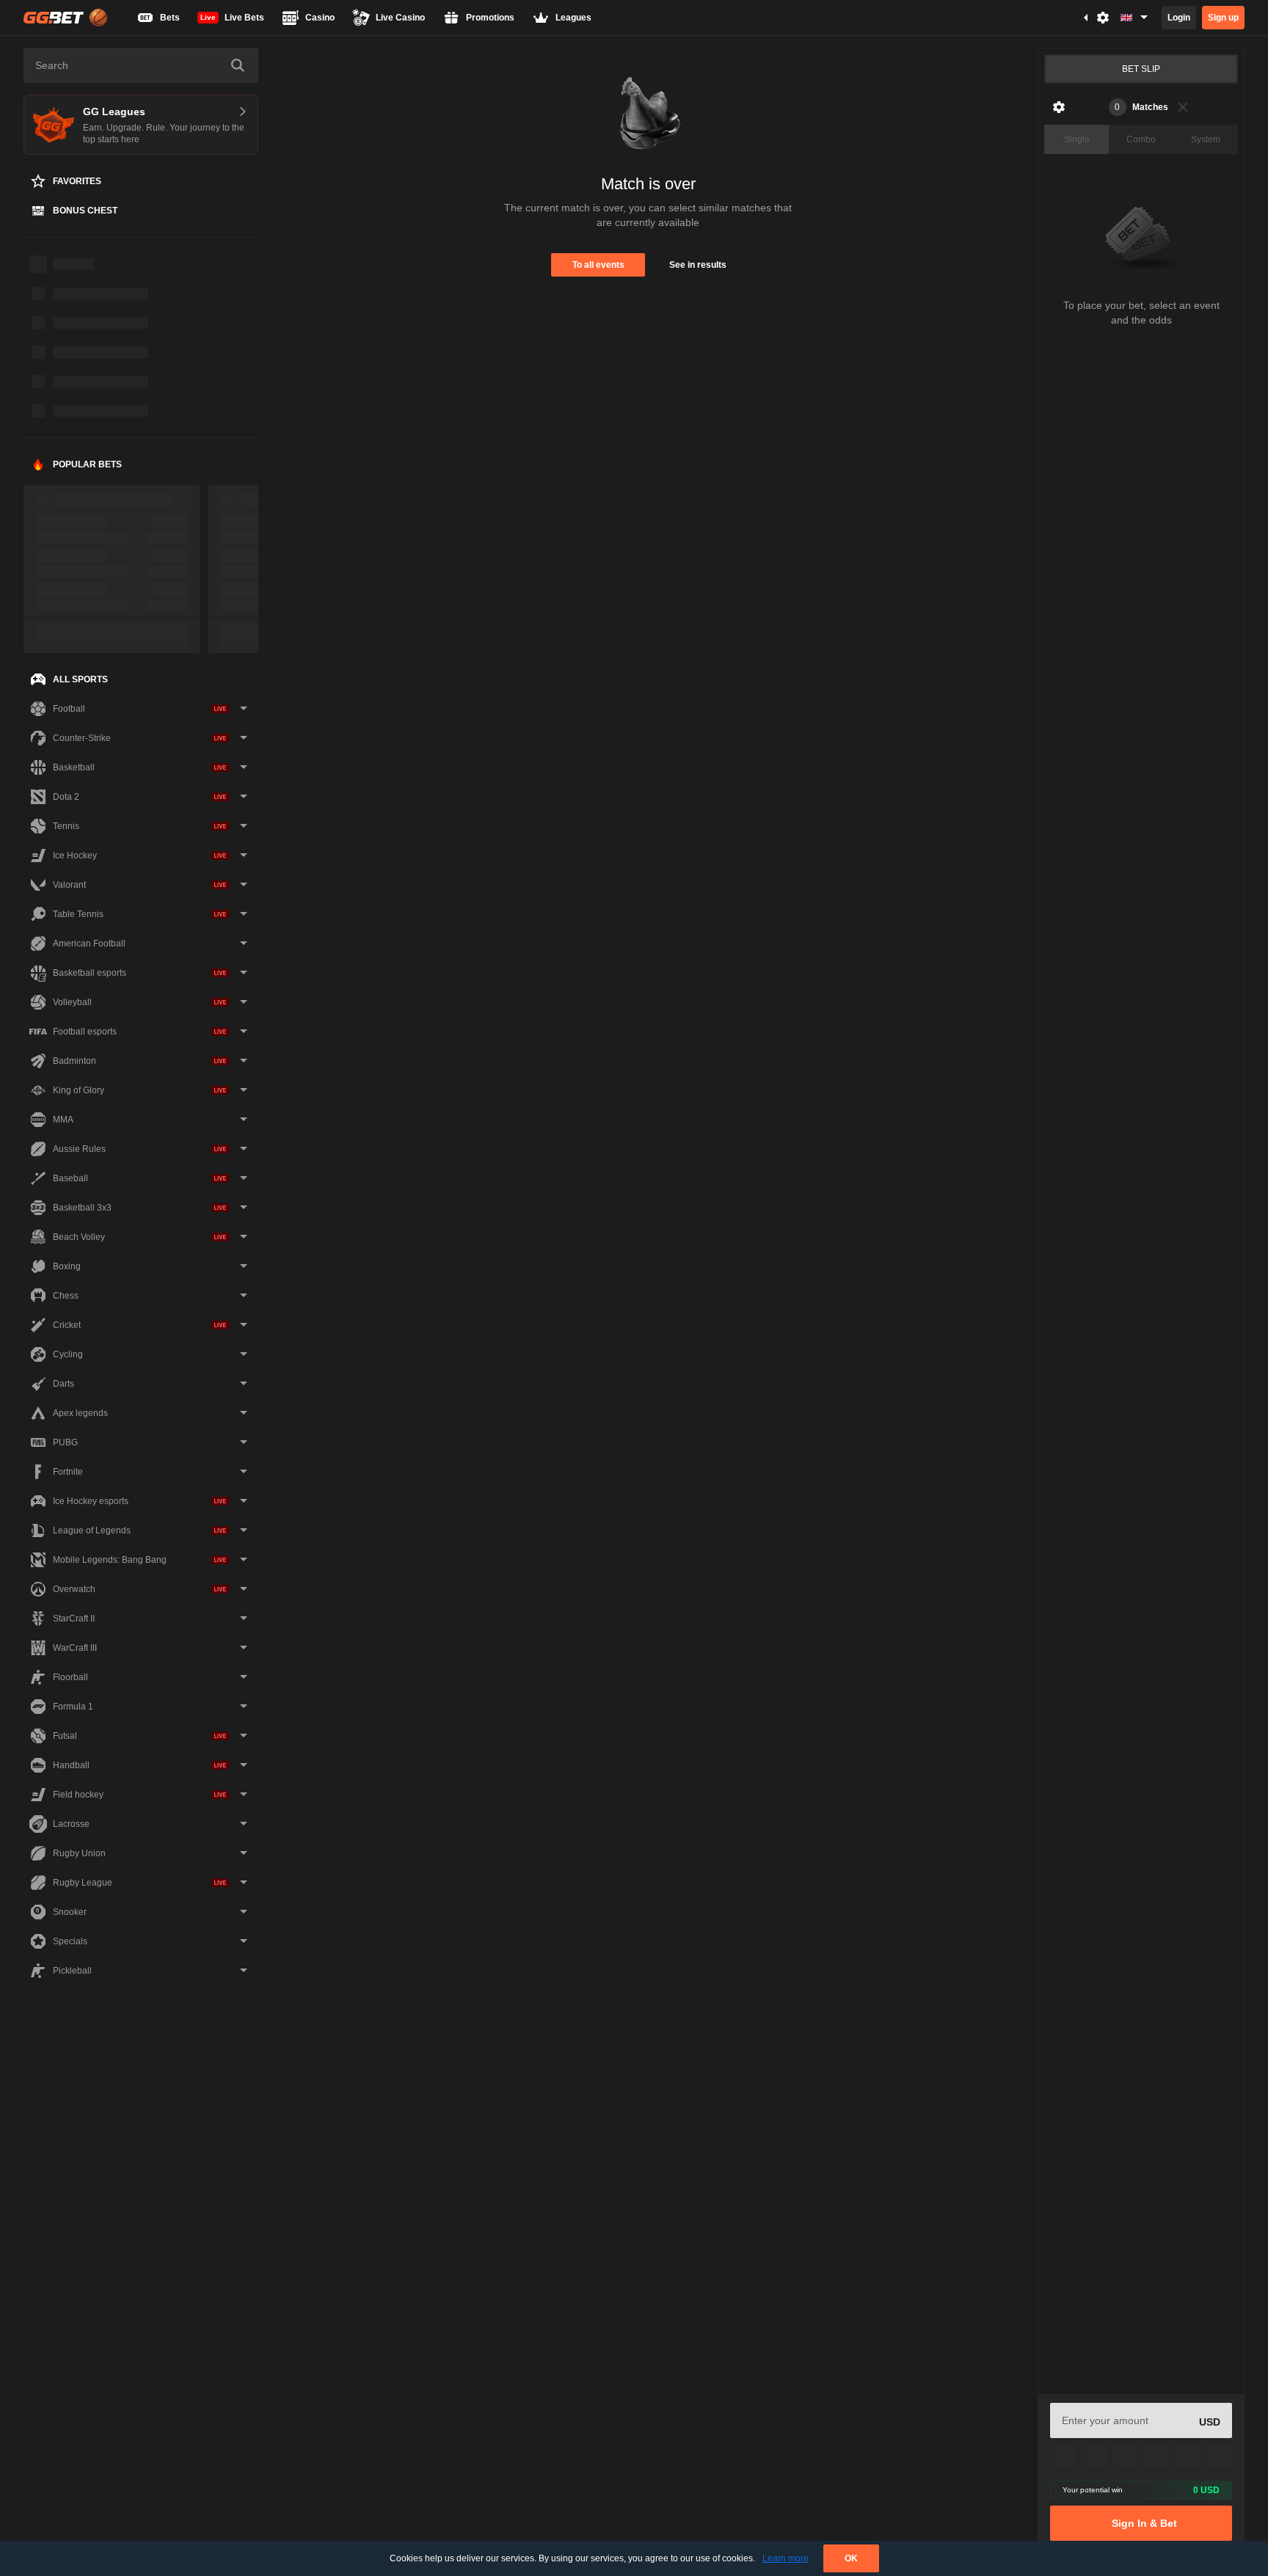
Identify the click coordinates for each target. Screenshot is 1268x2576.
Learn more (786, 2558)
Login (1179, 18)
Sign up (1223, 18)
